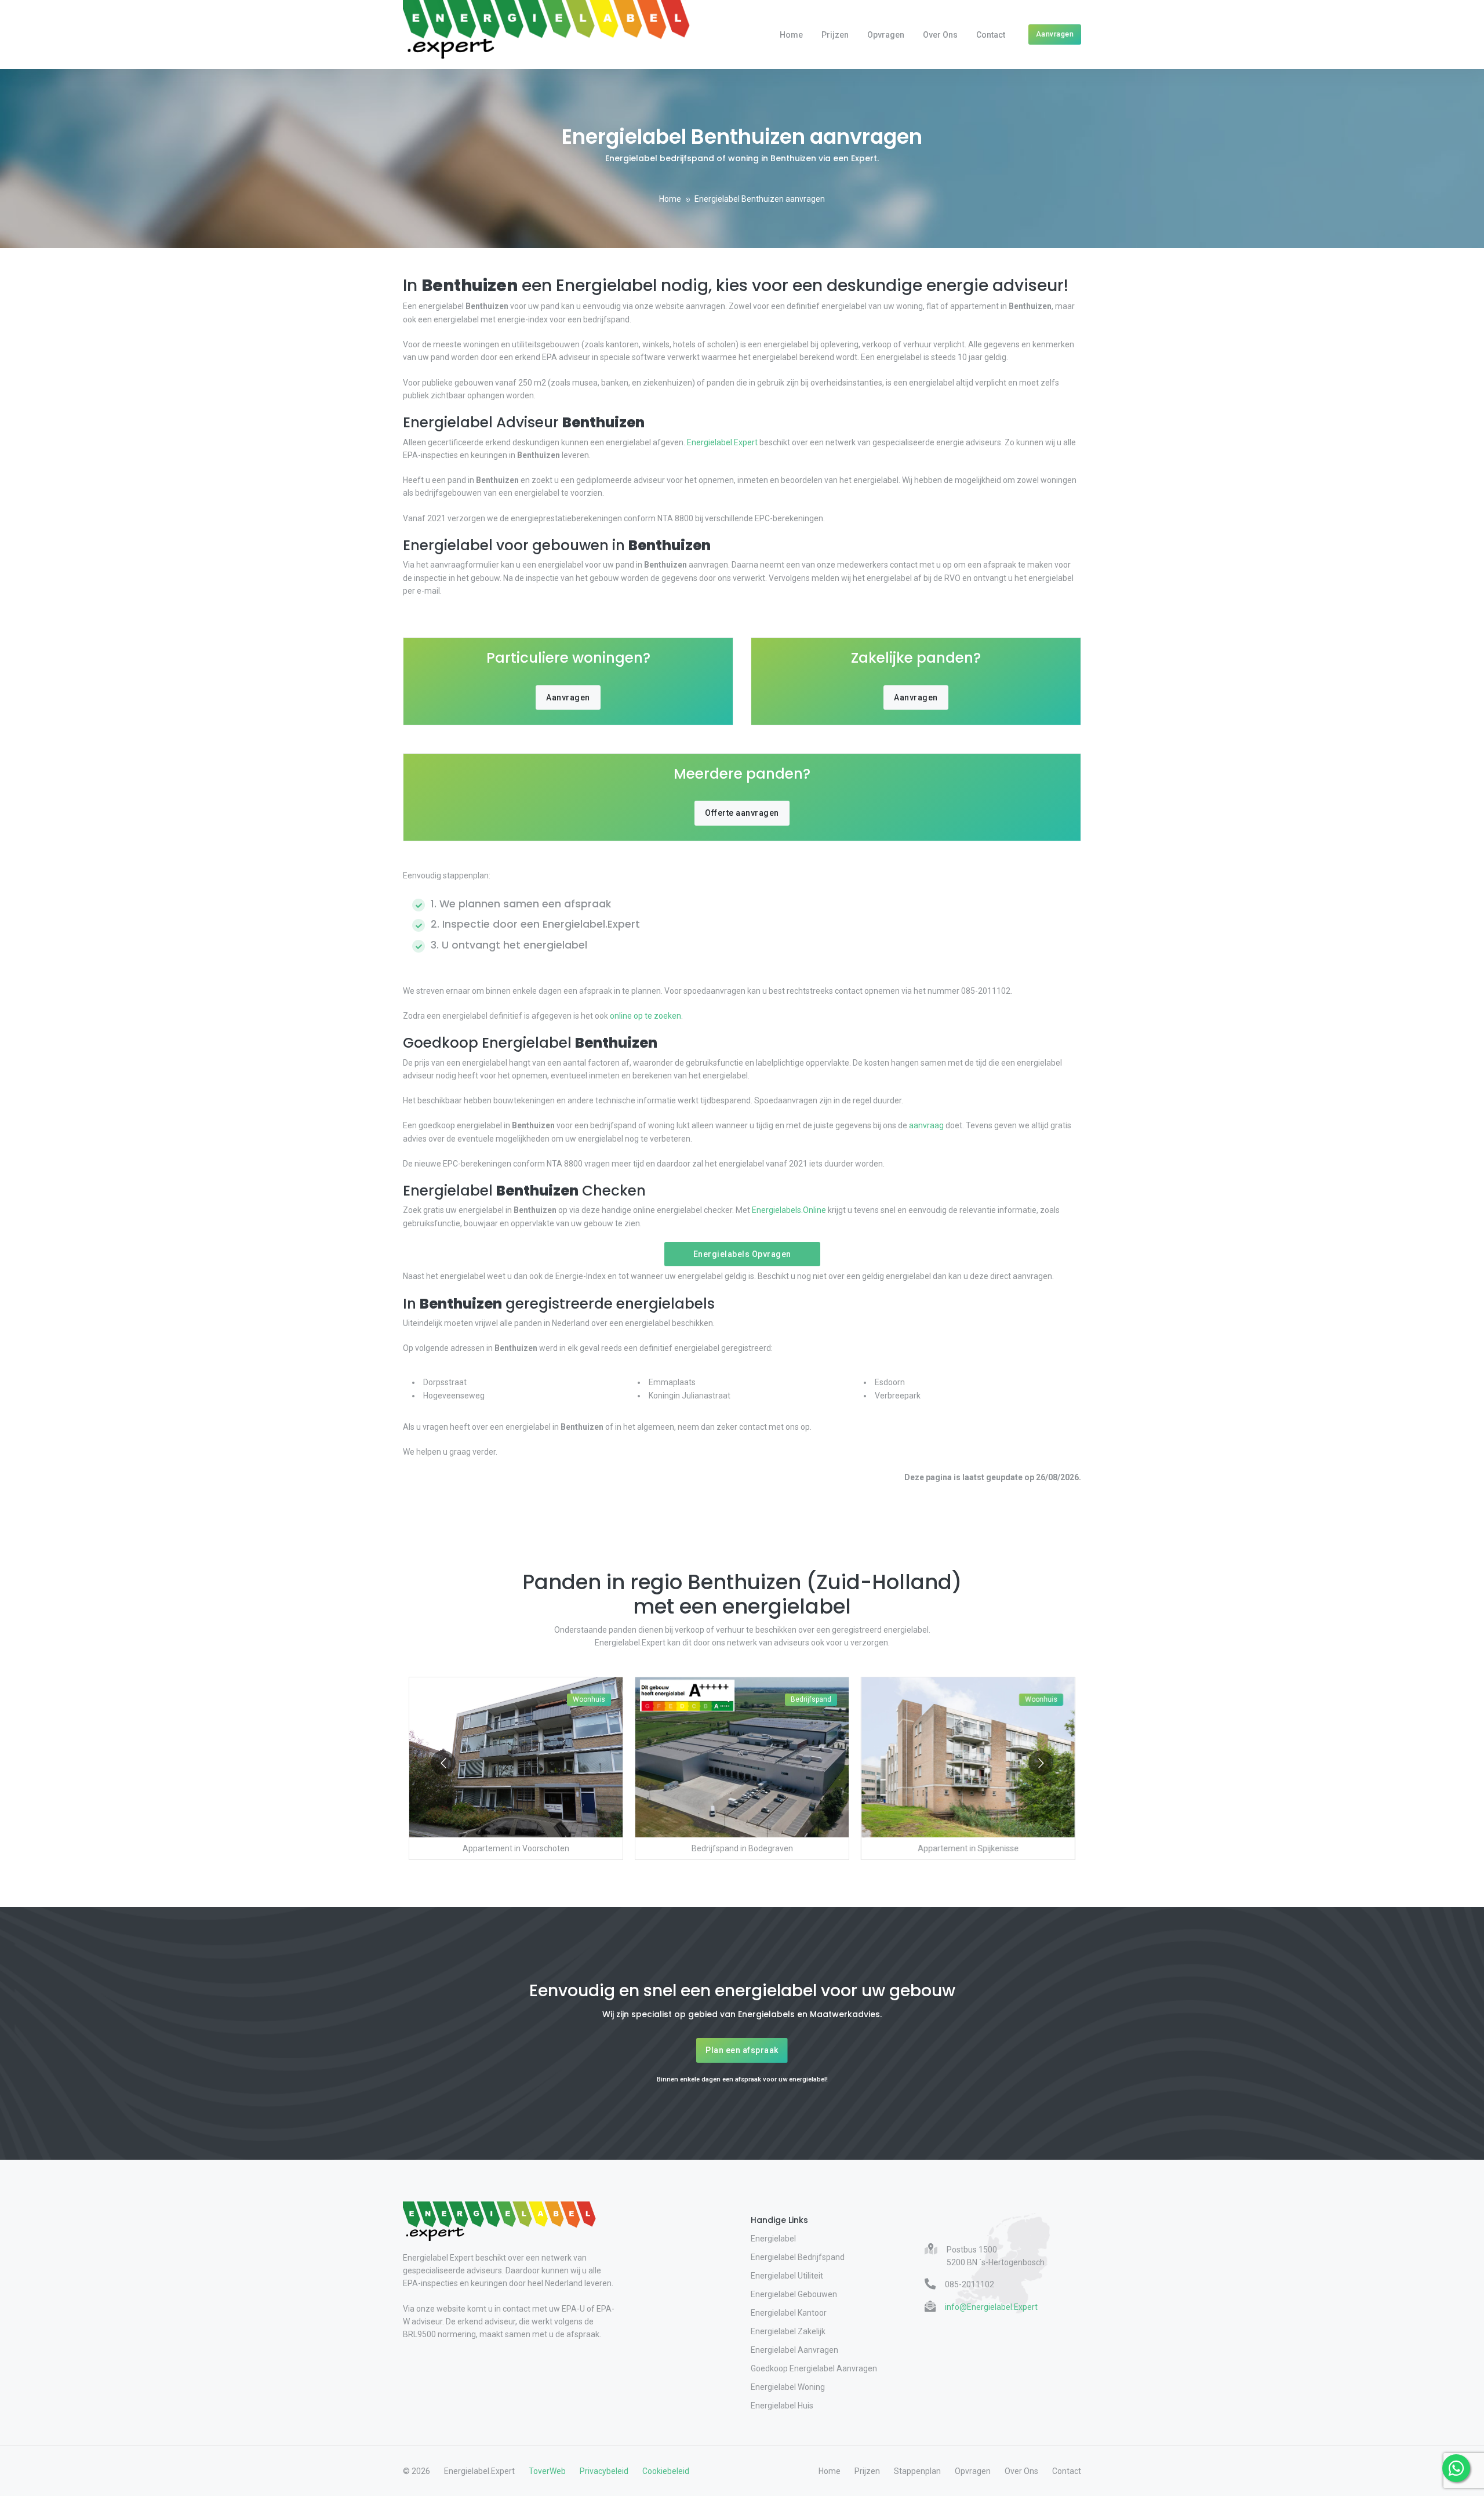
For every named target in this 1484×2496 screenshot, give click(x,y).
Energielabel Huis (782, 2406)
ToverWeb (547, 2471)
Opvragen (886, 35)
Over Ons (940, 35)
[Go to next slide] (1041, 1763)
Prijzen (835, 35)
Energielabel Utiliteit (787, 2276)
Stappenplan (917, 2471)
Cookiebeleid (666, 2471)
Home (791, 35)
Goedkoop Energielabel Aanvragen (814, 2368)
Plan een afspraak (742, 2050)
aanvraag (926, 1125)
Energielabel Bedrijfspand (798, 2257)
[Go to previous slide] (443, 1763)
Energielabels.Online (789, 1210)
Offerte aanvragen (742, 813)
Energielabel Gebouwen (794, 2294)
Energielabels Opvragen (742, 1254)
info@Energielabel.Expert (991, 2307)
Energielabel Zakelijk (788, 2331)
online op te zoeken (645, 1016)
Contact (991, 35)
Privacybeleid (604, 2471)
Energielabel (773, 2239)
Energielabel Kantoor (789, 2313)
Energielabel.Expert (722, 442)
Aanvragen (1055, 34)
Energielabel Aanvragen (794, 2350)
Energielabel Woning (788, 2387)
